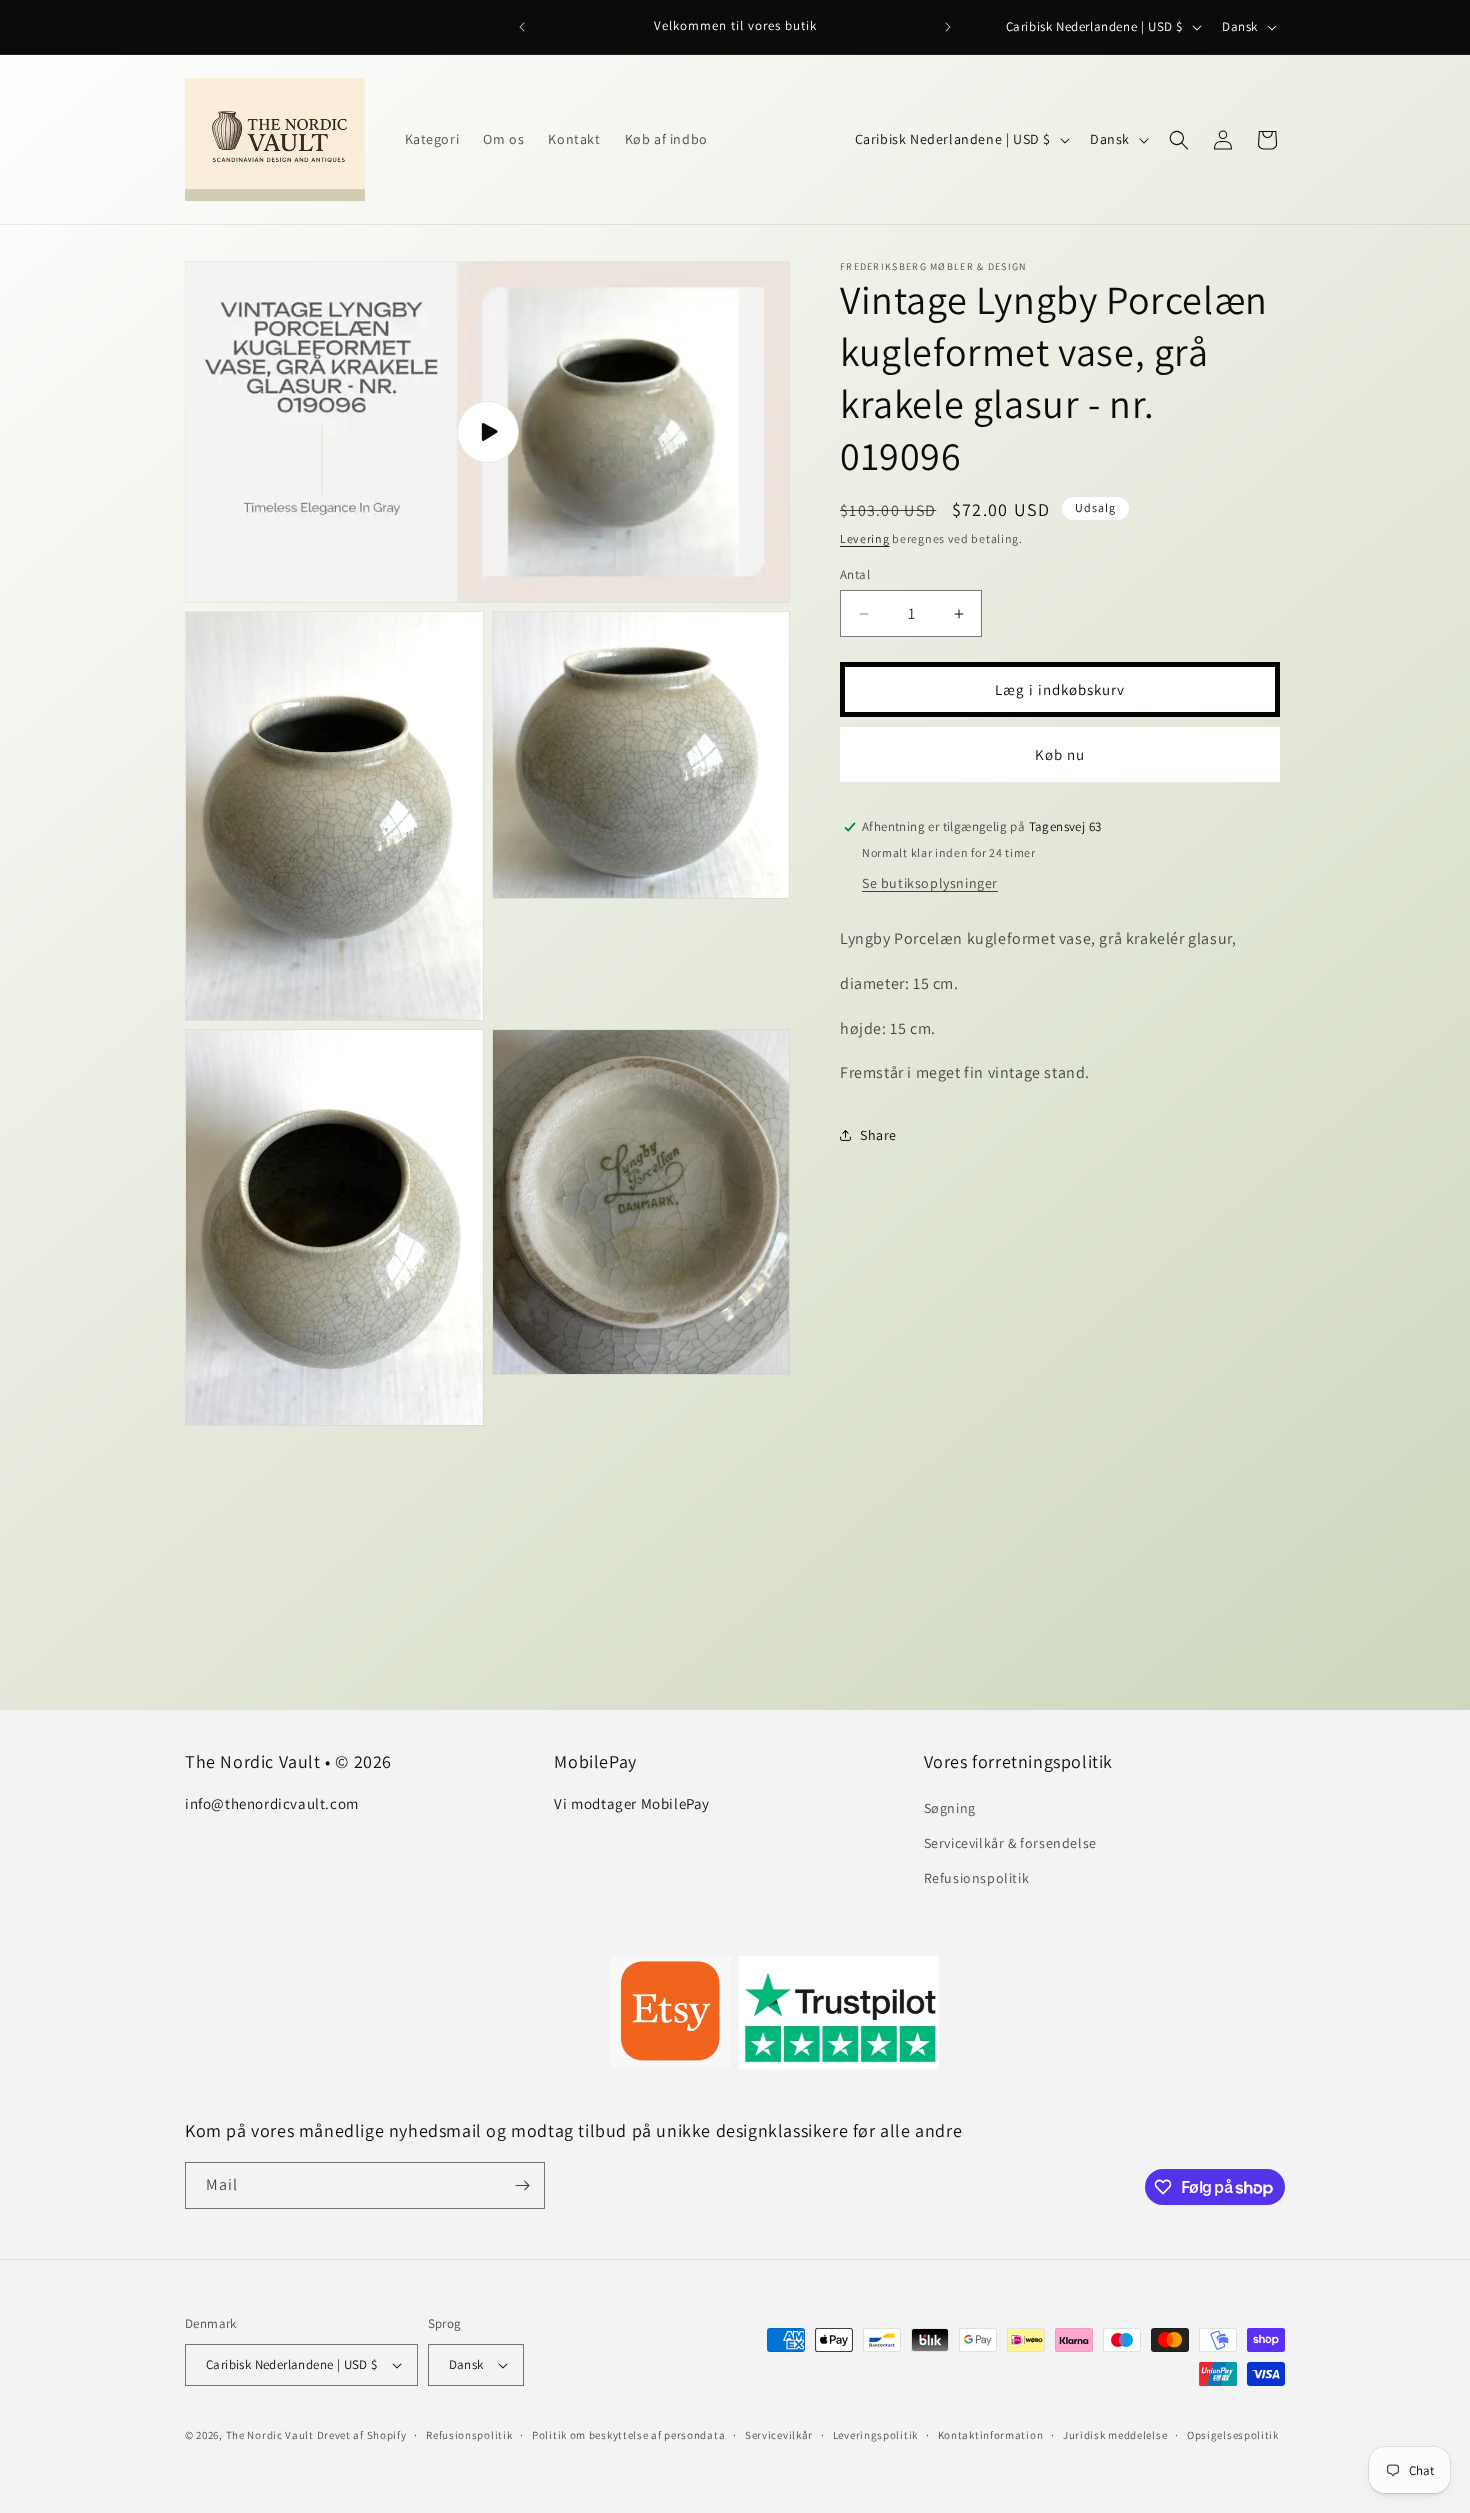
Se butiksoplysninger (930, 883)
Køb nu (1060, 754)
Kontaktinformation (991, 2435)
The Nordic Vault (270, 2435)
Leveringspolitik (875, 2435)
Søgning (950, 1808)
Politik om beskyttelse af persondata (628, 2435)
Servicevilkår (779, 2435)
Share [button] (878, 1135)
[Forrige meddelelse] (522, 27)
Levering (865, 538)
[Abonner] (522, 2185)
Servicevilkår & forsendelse (1010, 1843)
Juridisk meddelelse (1115, 2435)
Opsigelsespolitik (1233, 2435)
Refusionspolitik (977, 1878)
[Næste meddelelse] (948, 27)
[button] (1179, 140)
